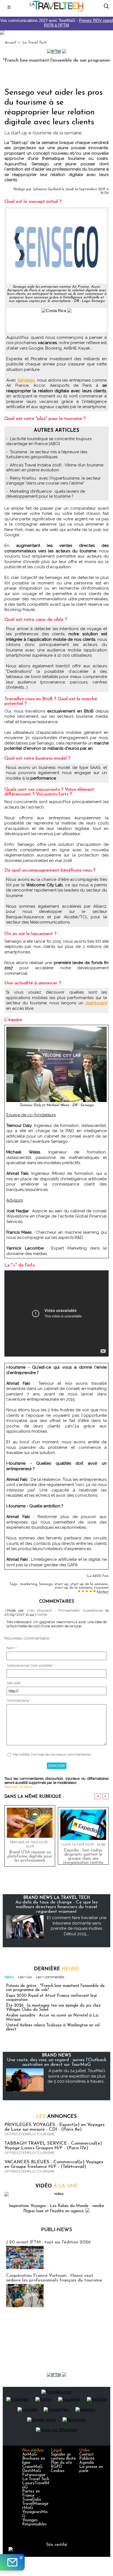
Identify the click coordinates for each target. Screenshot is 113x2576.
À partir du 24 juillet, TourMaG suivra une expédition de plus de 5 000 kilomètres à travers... (77, 2076)
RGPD (56, 2467)
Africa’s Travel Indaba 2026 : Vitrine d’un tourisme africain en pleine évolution (55, 468)
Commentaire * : (20, 1700)
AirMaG (29, 2455)
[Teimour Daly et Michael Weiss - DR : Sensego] (56, 1029)
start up (61, 1584)
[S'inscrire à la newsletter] (12, 2562)
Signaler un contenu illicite (63, 2457)
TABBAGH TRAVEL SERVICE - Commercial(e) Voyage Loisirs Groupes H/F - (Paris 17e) (53, 2146)
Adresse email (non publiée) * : (31, 1665)
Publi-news (57, 2230)
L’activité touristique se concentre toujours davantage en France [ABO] (49, 441)
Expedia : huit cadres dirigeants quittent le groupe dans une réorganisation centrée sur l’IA (83, 1855)
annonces (56, 2117)
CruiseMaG (32, 2467)
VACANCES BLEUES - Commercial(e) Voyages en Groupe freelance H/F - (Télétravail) (54, 2164)
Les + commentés (50, 1977)
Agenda (87, 2463)
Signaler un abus (18, 1787)
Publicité (87, 2459)
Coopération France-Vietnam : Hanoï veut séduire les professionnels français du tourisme (54, 2278)
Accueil (10, 43)
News (9, 1977)
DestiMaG (32, 2471)
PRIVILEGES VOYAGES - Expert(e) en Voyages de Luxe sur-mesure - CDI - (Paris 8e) (54, 2127)
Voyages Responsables (34, 2522)
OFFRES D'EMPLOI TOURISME (29, 2134)
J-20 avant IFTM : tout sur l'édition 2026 (48, 2242)
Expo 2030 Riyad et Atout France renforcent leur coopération (52, 1998)
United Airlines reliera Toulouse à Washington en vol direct (53, 2027)
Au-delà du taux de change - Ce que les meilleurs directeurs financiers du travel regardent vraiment (56, 1907)
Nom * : (12, 1648)
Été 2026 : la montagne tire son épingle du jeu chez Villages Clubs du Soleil (53, 2008)
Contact (87, 2455)
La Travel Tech (34, 43)
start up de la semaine (89, 1584)
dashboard (96, 1003)
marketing (29, 1584)
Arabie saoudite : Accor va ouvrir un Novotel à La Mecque (52, 2018)
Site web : (14, 1683)
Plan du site (61, 2463)
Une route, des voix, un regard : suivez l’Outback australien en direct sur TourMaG (57, 2062)
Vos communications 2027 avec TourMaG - (56, 23)
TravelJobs (32, 2500)
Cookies (58, 2471)
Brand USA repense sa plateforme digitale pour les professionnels (30, 1857)
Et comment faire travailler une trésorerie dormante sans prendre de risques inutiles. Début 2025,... (77, 1926)
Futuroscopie (34, 2475)
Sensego (46, 1584)
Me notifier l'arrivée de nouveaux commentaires (52, 1754)
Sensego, (27, 380)
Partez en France (31, 2494)
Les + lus (25, 1977)
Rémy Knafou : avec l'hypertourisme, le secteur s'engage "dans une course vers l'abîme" (53, 481)
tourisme (101, 1588)
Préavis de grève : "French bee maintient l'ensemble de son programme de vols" (55, 1988)
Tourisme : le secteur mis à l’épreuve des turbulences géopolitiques (47, 454)
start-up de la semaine (73, 1588)
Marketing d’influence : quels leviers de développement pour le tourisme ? (46, 494)
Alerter (42, 1615)
